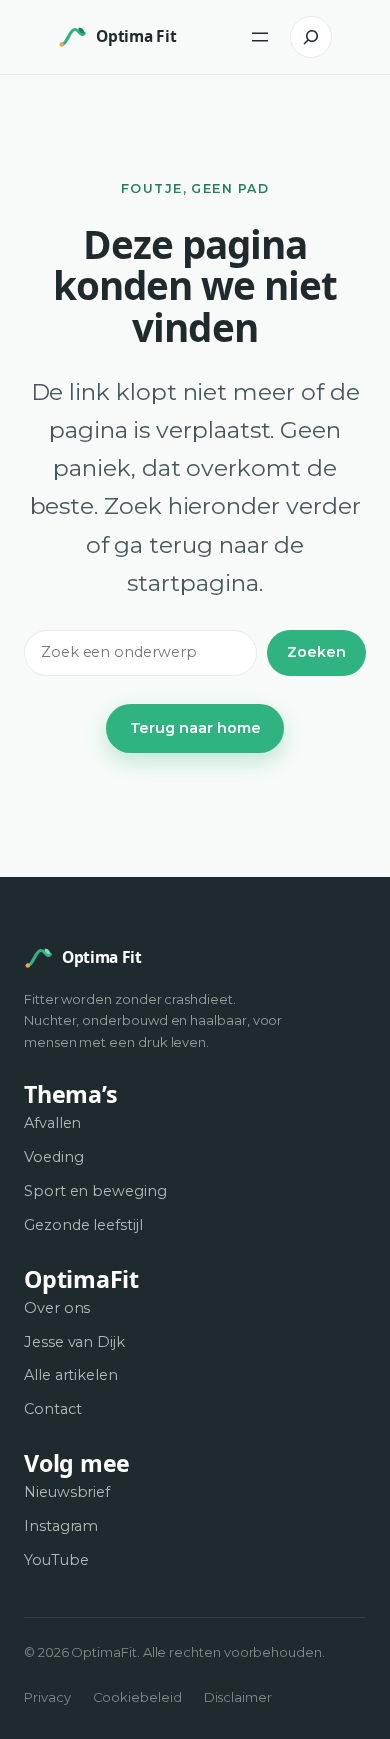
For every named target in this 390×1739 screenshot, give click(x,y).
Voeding (54, 1157)
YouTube (56, 1560)
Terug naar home (195, 728)
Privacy (47, 1697)
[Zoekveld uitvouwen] (311, 37)
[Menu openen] (260, 37)
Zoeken (316, 652)
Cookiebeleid (137, 1697)
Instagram (61, 1526)
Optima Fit (136, 36)
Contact (53, 1409)
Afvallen (52, 1123)
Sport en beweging (95, 1191)
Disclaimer (238, 1697)
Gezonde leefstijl (83, 1225)
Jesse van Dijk (74, 1342)
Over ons (57, 1308)
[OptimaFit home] (73, 37)
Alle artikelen (71, 1375)
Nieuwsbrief (67, 1492)
